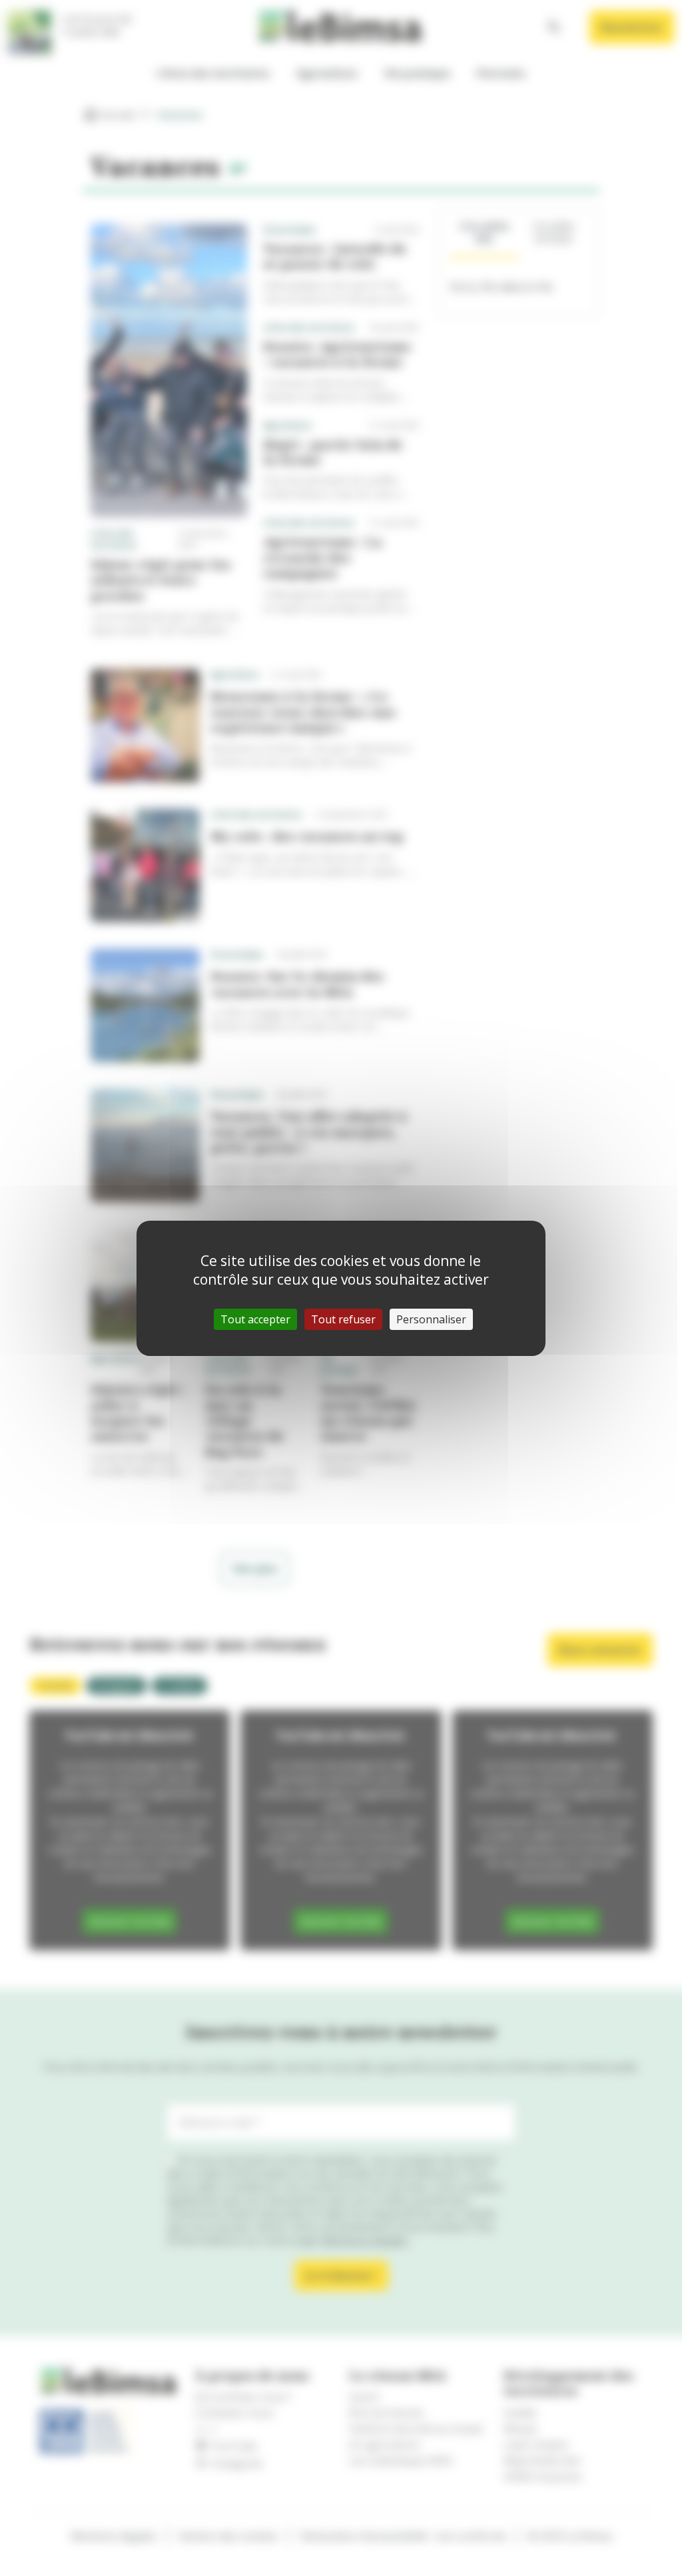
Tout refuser (343, 1319)
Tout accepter (255, 1319)
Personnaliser (431, 1319)
